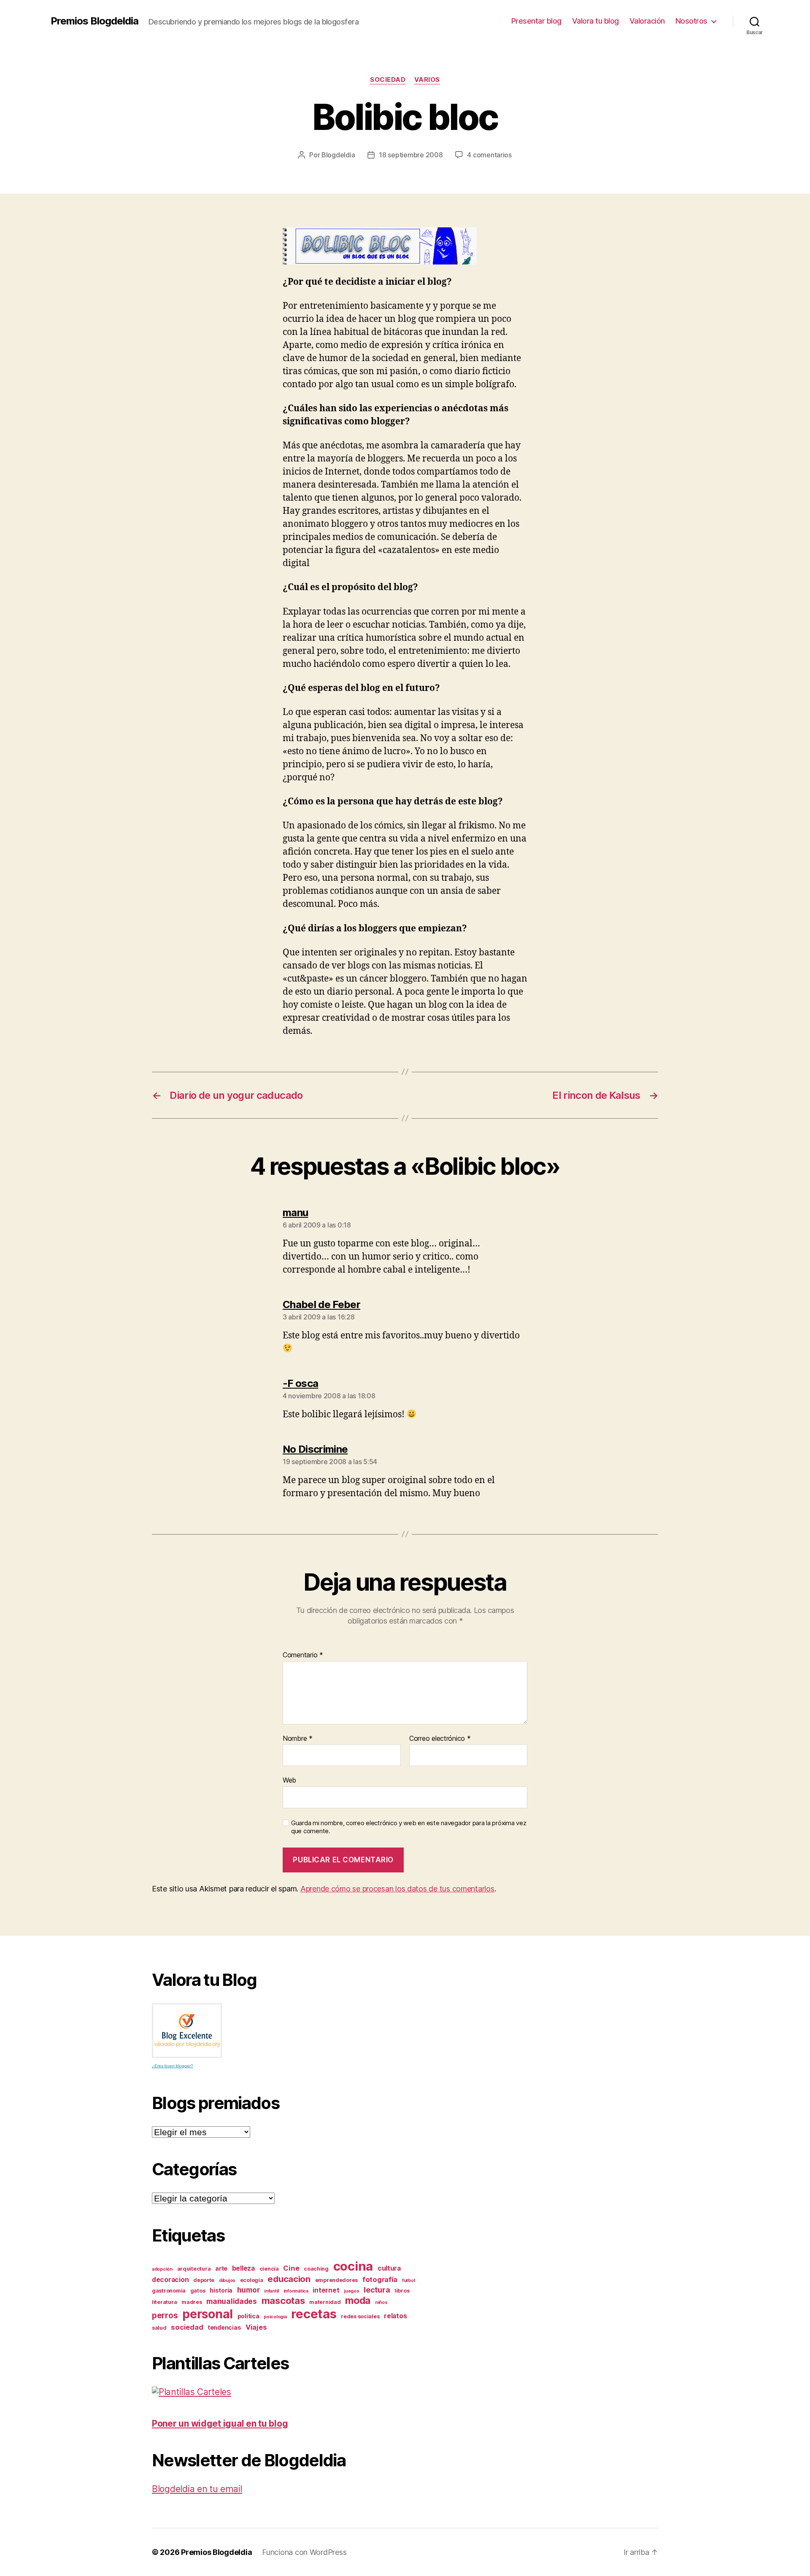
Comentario (303, 1655)
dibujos (227, 2281)
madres (192, 2302)
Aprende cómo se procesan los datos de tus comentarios (397, 1889)
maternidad (325, 2302)
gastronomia (169, 2291)
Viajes (256, 2327)
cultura (389, 2268)
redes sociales (360, 2316)
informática (296, 2291)
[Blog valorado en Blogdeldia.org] (187, 2031)
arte (221, 2268)
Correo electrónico (440, 1739)
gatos (198, 2291)
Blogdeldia (338, 155)
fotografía (380, 2279)
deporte (204, 2280)
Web (289, 1780)
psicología (275, 2317)
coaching (316, 2269)
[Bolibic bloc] (405, 246)
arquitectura (194, 2269)
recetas (314, 2314)
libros (402, 2291)
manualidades (232, 2301)
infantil (271, 2291)
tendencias (224, 2327)
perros (165, 2316)
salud (159, 2328)
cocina (353, 2266)
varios (427, 80)
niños (381, 2302)
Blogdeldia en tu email (197, 2489)
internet (326, 2290)
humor (248, 2290)
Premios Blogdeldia (94, 21)
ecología (252, 2280)
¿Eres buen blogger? (173, 2066)
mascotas (283, 2301)
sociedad (388, 80)
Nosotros (691, 21)
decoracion (170, 2280)
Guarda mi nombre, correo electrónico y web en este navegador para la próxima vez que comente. (409, 1827)
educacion (289, 2279)
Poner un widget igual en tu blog (220, 2424)
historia (221, 2290)
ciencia (269, 2269)
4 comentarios (489, 155)
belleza (243, 2268)
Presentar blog (536, 21)
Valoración (647, 21)
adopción (162, 2269)
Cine (291, 2268)
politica (248, 2316)
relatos (395, 2316)
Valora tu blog (595, 21)
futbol (408, 2281)
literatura (164, 2302)
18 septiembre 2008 (411, 155)
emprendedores (337, 2280)
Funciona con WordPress (304, 2552)
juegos (351, 2291)
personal (208, 2314)
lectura (377, 2290)
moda (358, 2301)
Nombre (298, 1739)
